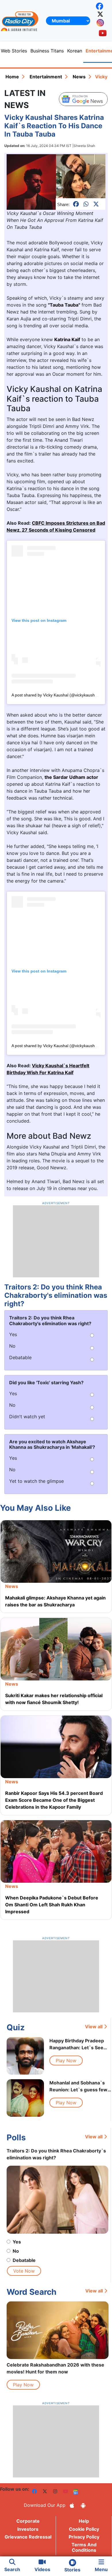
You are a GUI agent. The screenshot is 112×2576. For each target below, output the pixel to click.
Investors (28, 2529)
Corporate (28, 2521)
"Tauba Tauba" (64, 305)
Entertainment (46, 77)
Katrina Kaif (67, 339)
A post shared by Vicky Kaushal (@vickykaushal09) (58, 695)
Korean (75, 51)
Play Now (66, 2061)
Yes (17, 2242)
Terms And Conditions (84, 2547)
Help (84, 2521)
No (16, 2251)
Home (12, 77)
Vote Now (24, 2271)
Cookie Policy (84, 2529)
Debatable (24, 2260)
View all (94, 2027)
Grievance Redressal (28, 2537)
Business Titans (47, 51)
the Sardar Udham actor (71, 777)
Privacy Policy (84, 2537)
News (79, 77)
